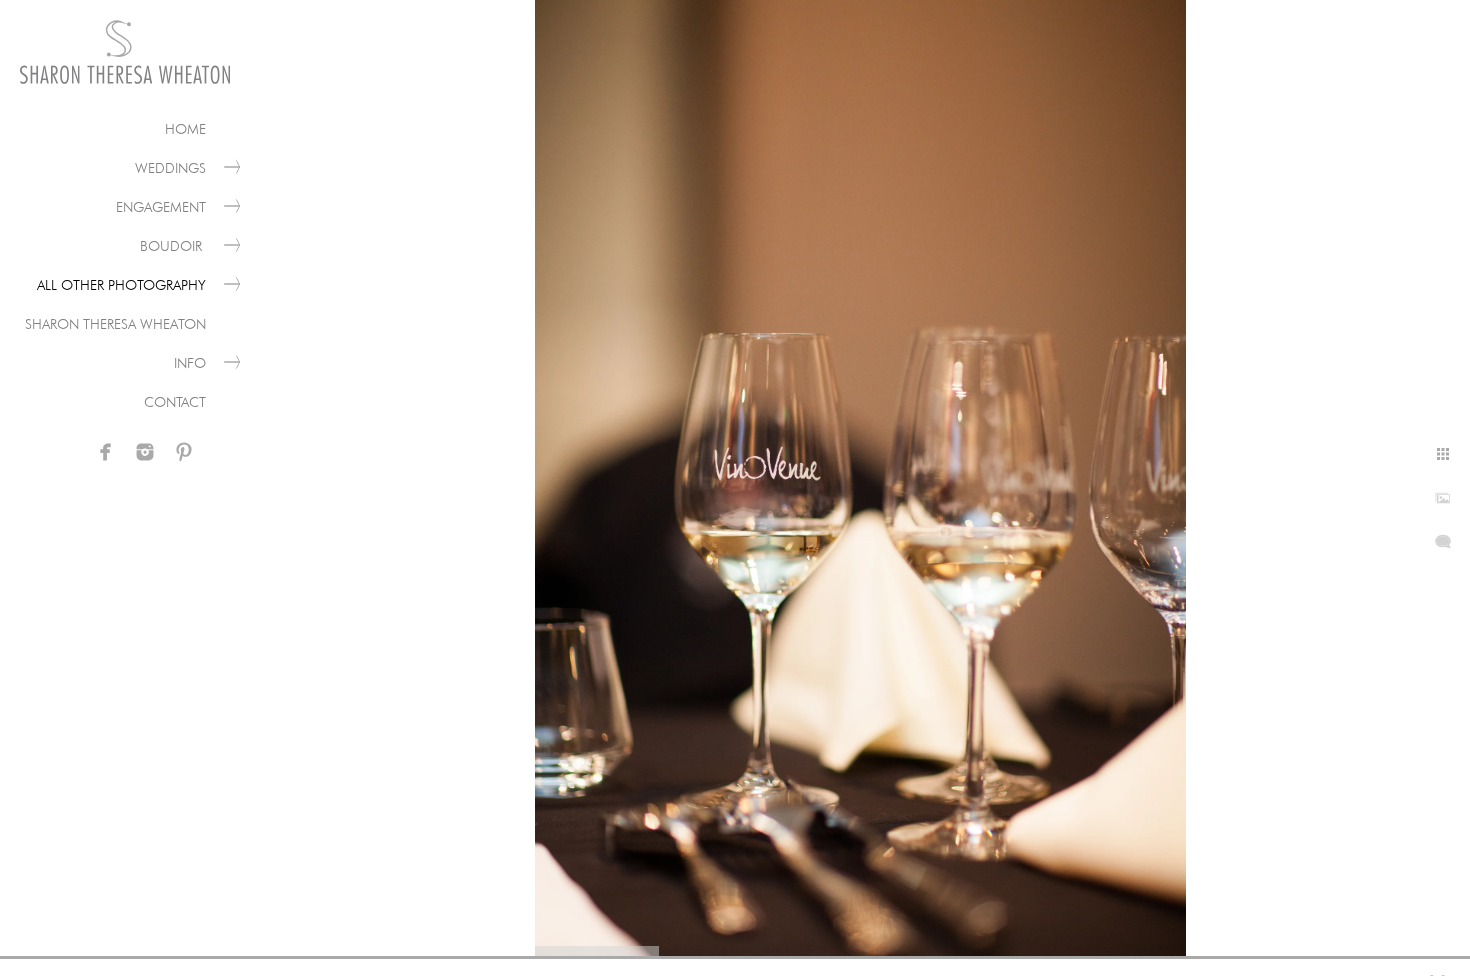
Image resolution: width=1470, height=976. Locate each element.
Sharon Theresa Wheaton (115, 324)
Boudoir (173, 246)
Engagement (161, 207)
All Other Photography (121, 285)
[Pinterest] (184, 452)
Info (190, 363)
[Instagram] (145, 452)
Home (185, 129)
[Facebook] (106, 452)
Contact (175, 402)
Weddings (170, 168)
